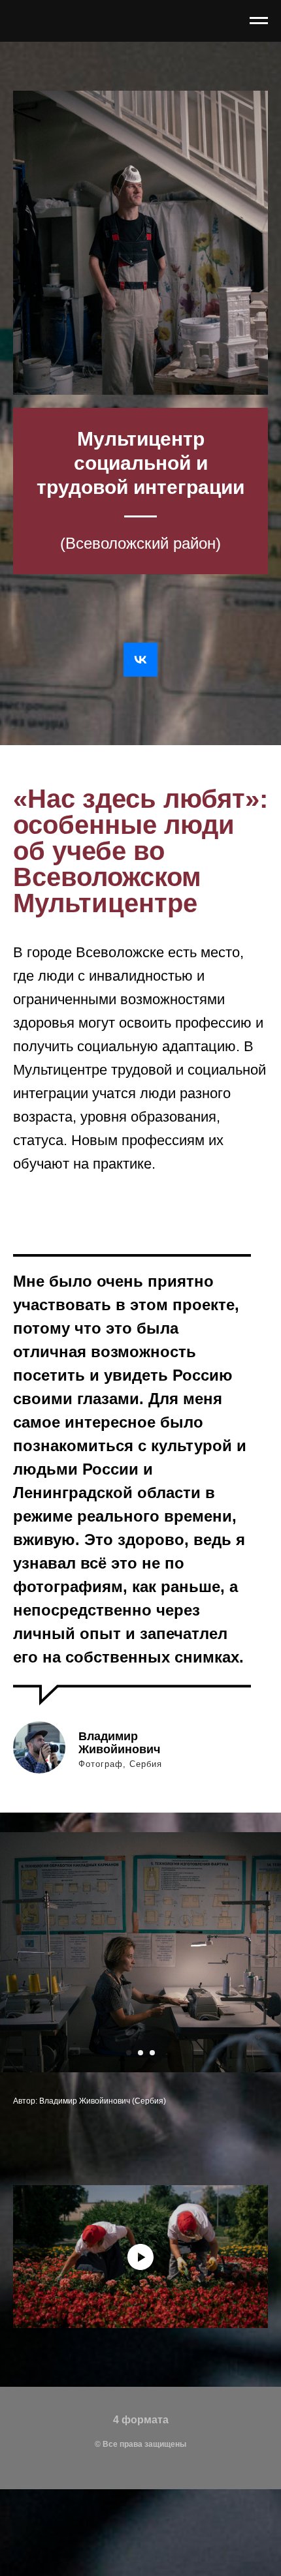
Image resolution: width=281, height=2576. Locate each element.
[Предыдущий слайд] (7, 1953)
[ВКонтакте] (140, 660)
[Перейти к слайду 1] (129, 2053)
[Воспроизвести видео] (140, 2257)
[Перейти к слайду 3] (152, 2053)
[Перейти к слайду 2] (140, 2053)
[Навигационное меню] (259, 21)
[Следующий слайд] (274, 1953)
